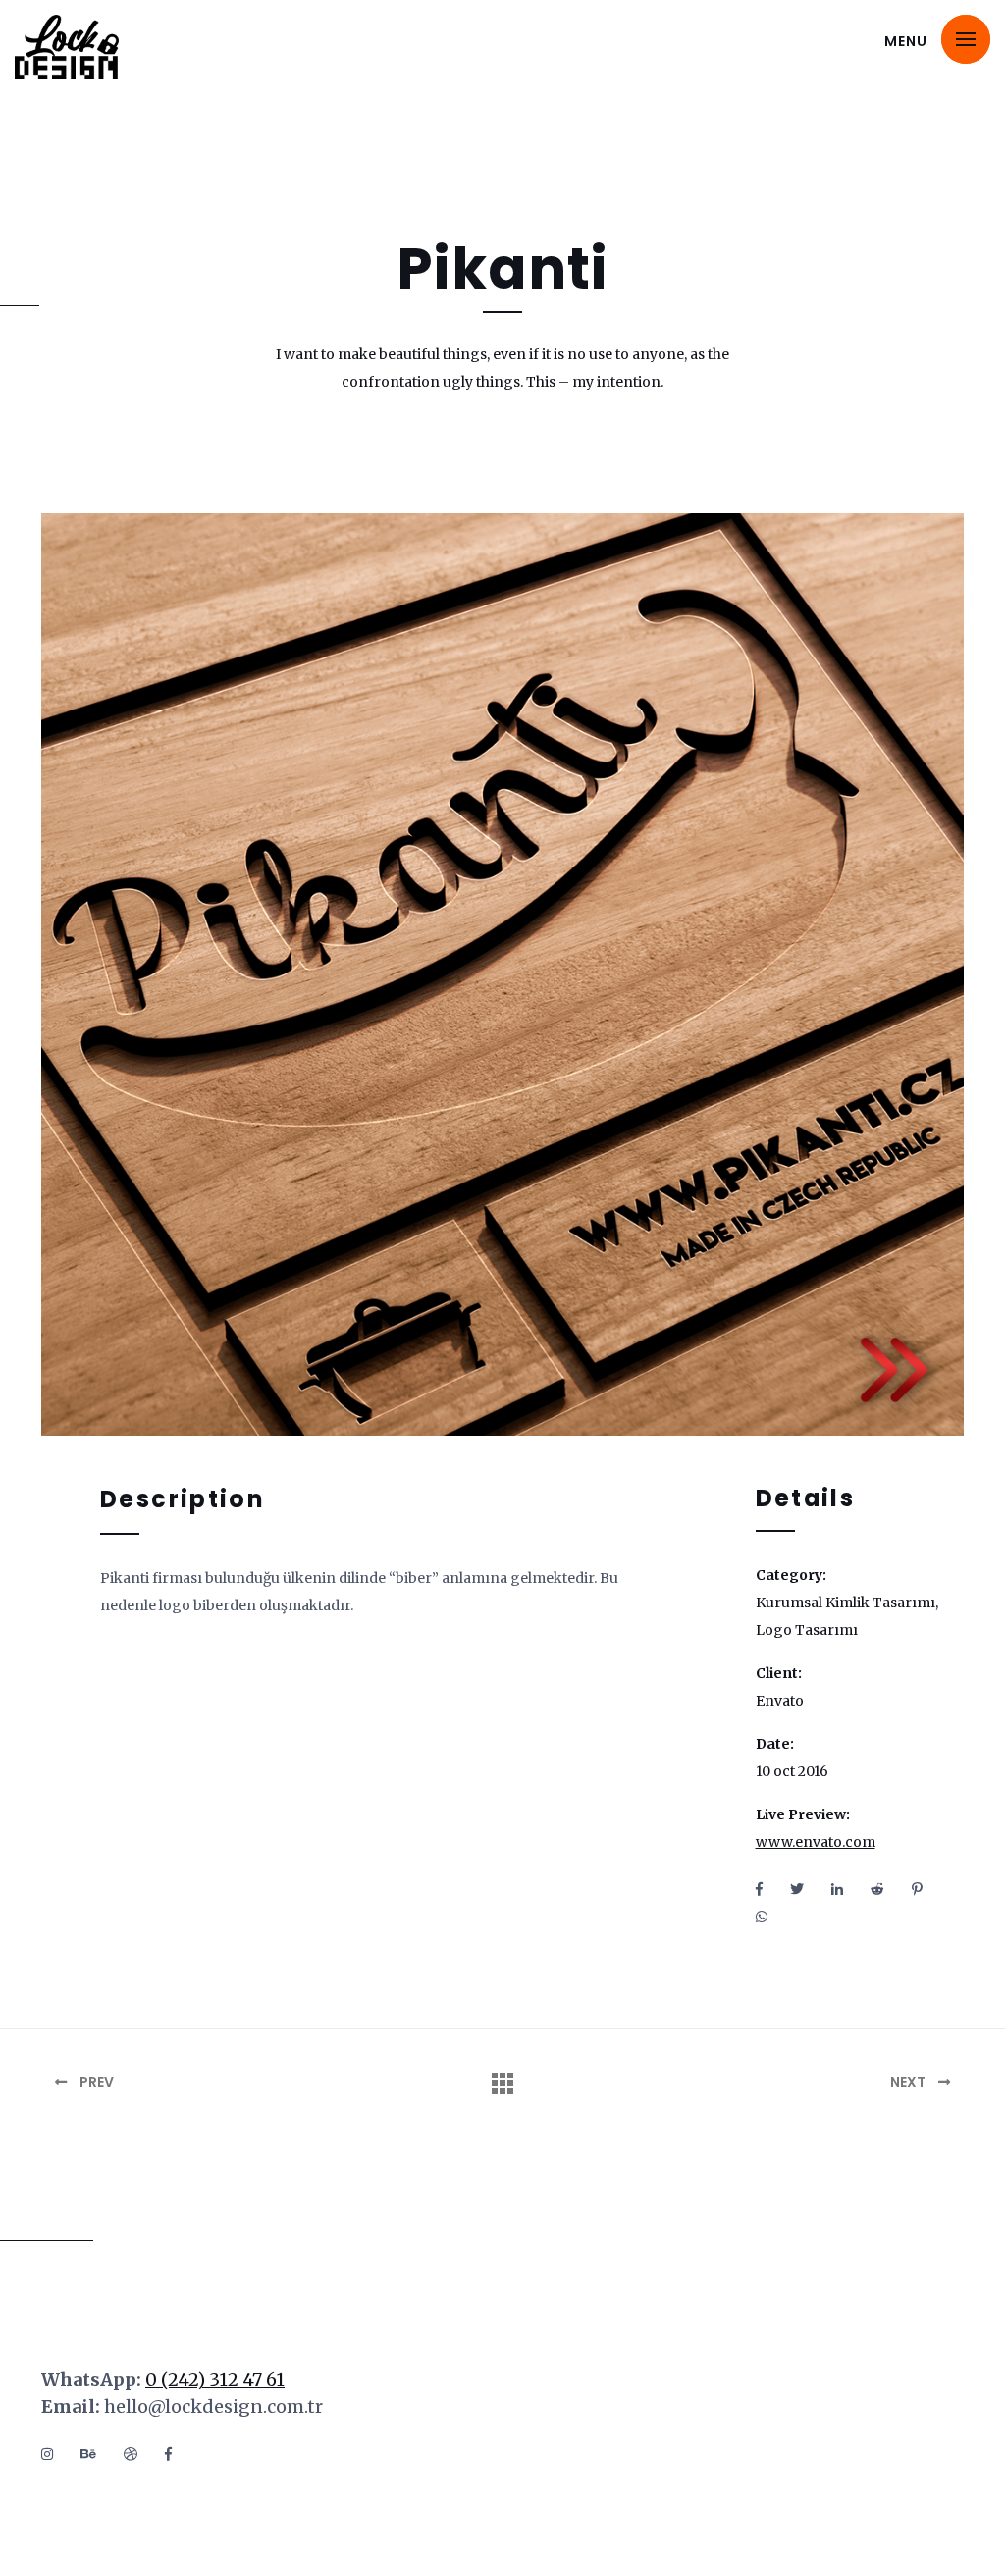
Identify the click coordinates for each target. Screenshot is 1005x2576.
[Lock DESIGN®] (93, 47)
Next (909, 2082)
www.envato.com (816, 1842)
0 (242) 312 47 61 (215, 2379)
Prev (95, 2082)
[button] (966, 39)
